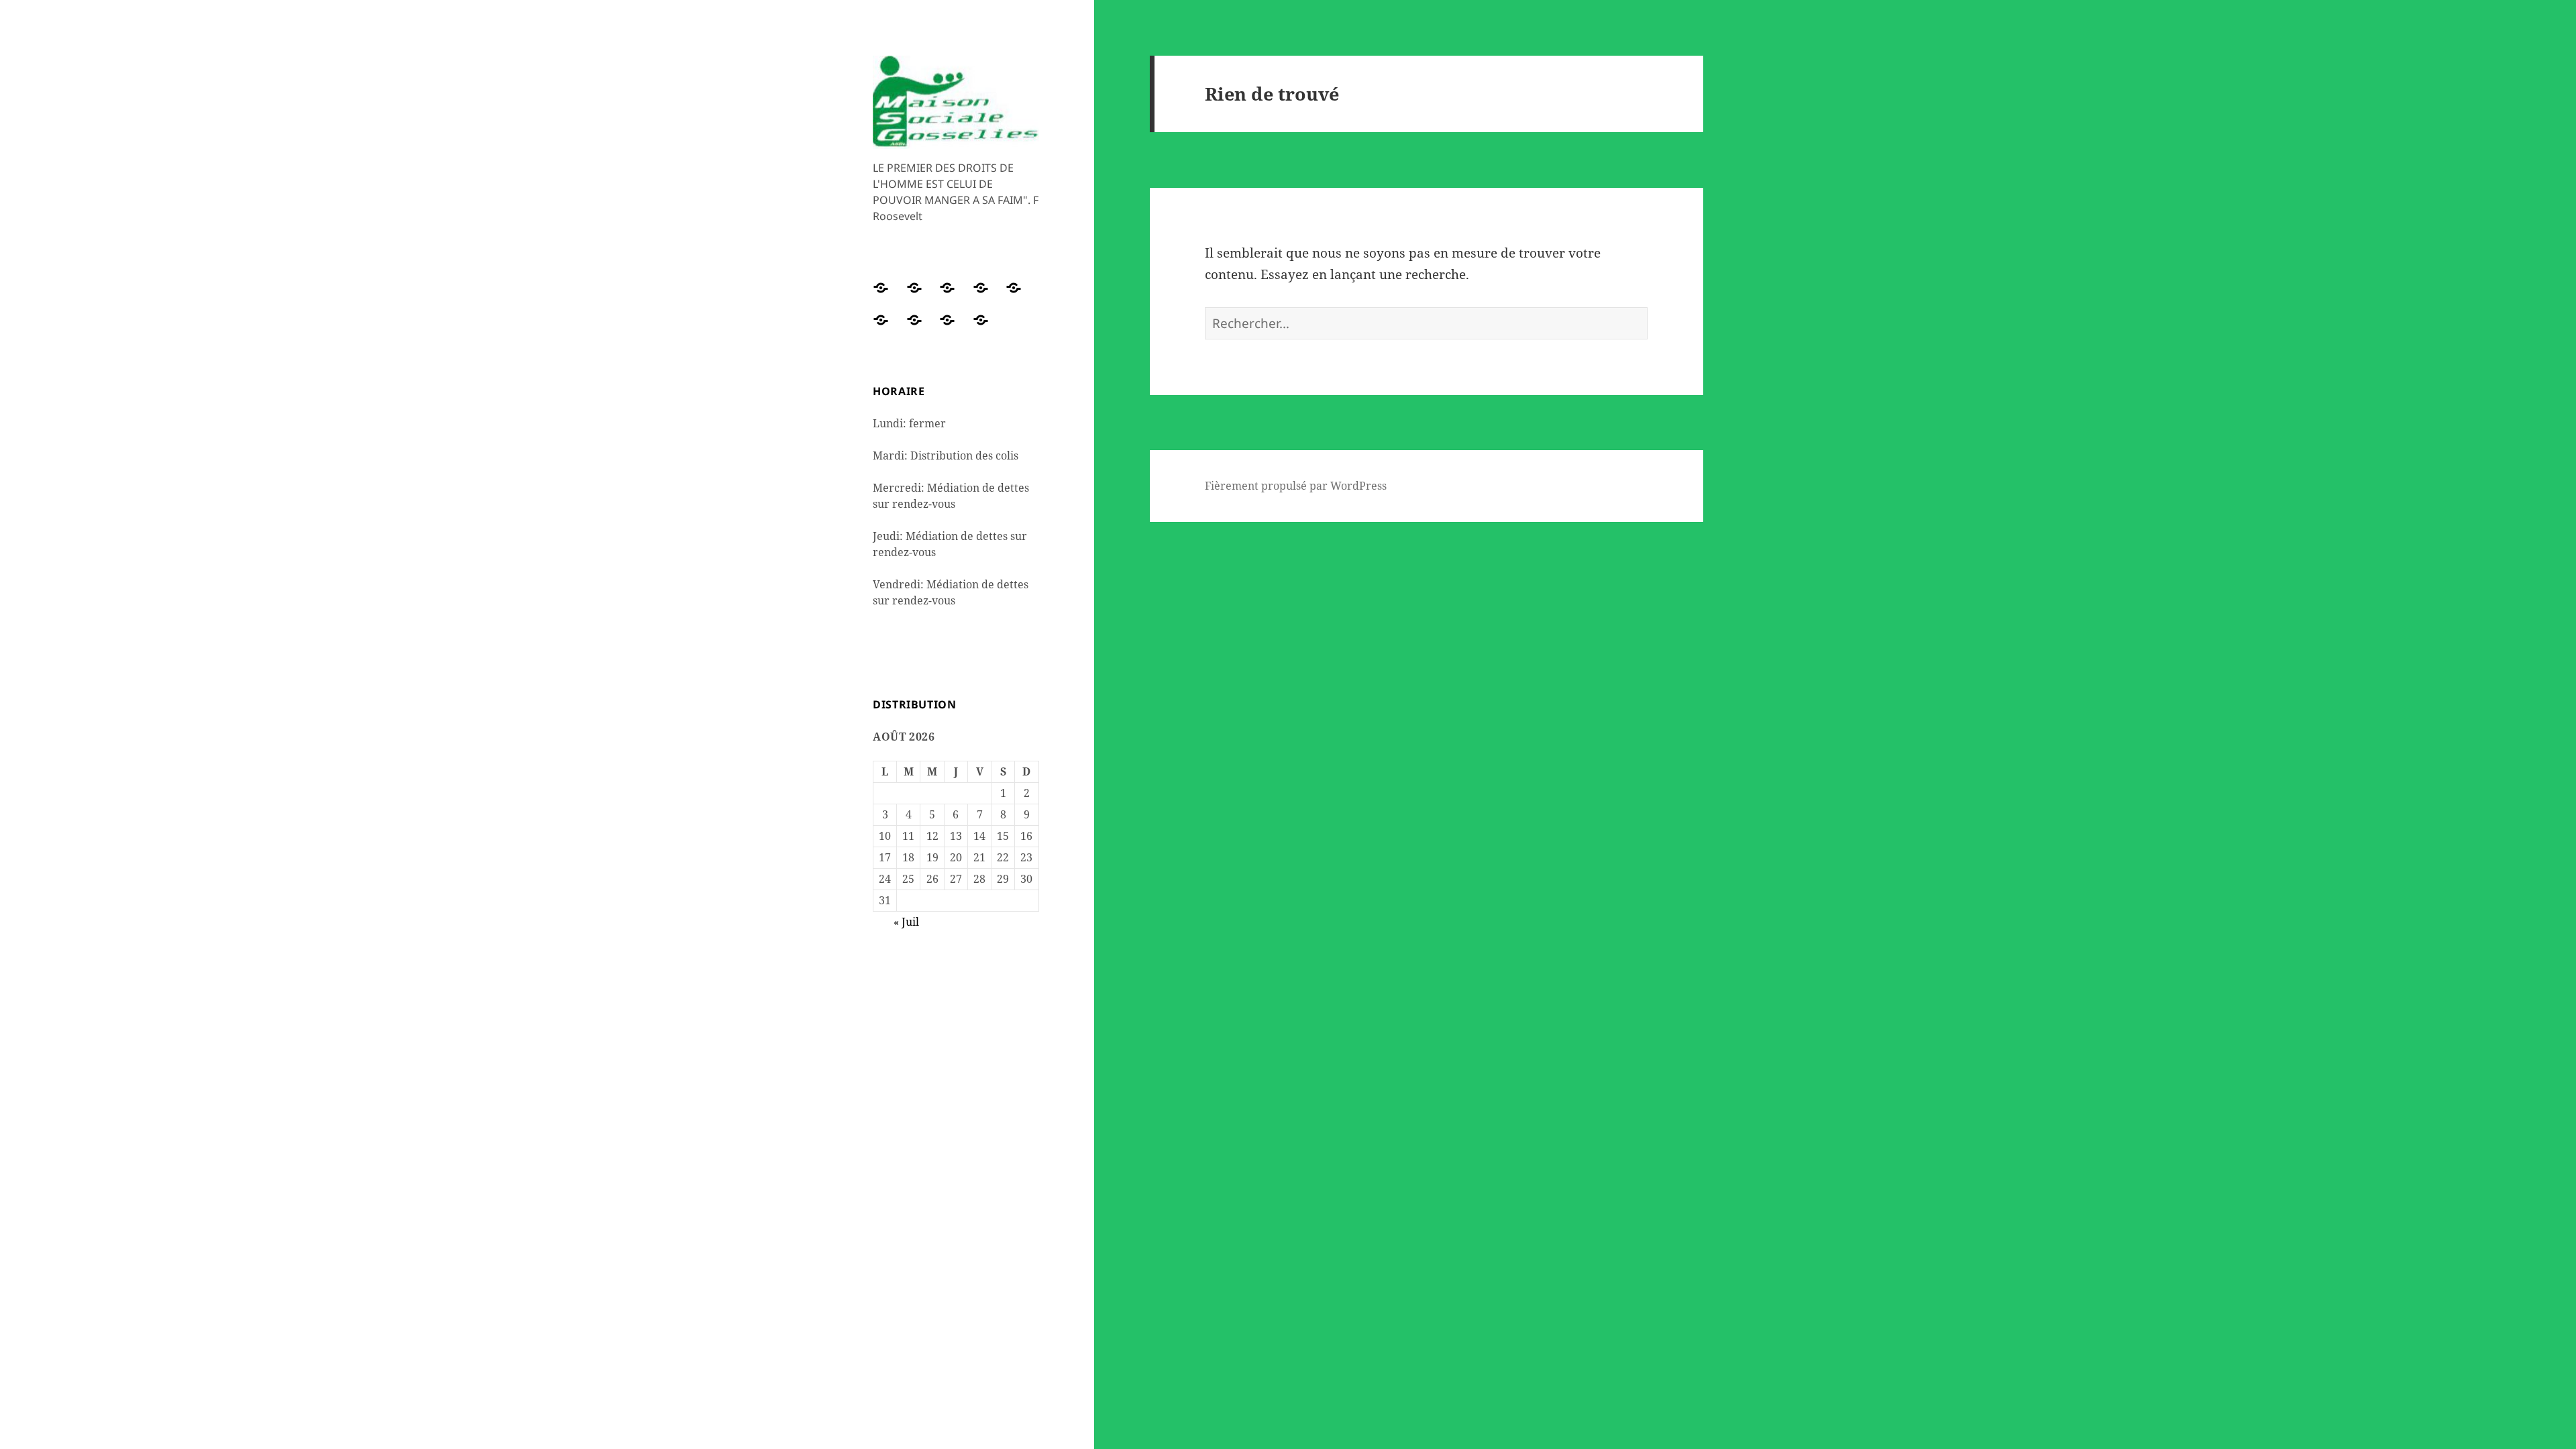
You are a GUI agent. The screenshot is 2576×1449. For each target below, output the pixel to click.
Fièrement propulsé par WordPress (1296, 486)
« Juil (906, 922)
